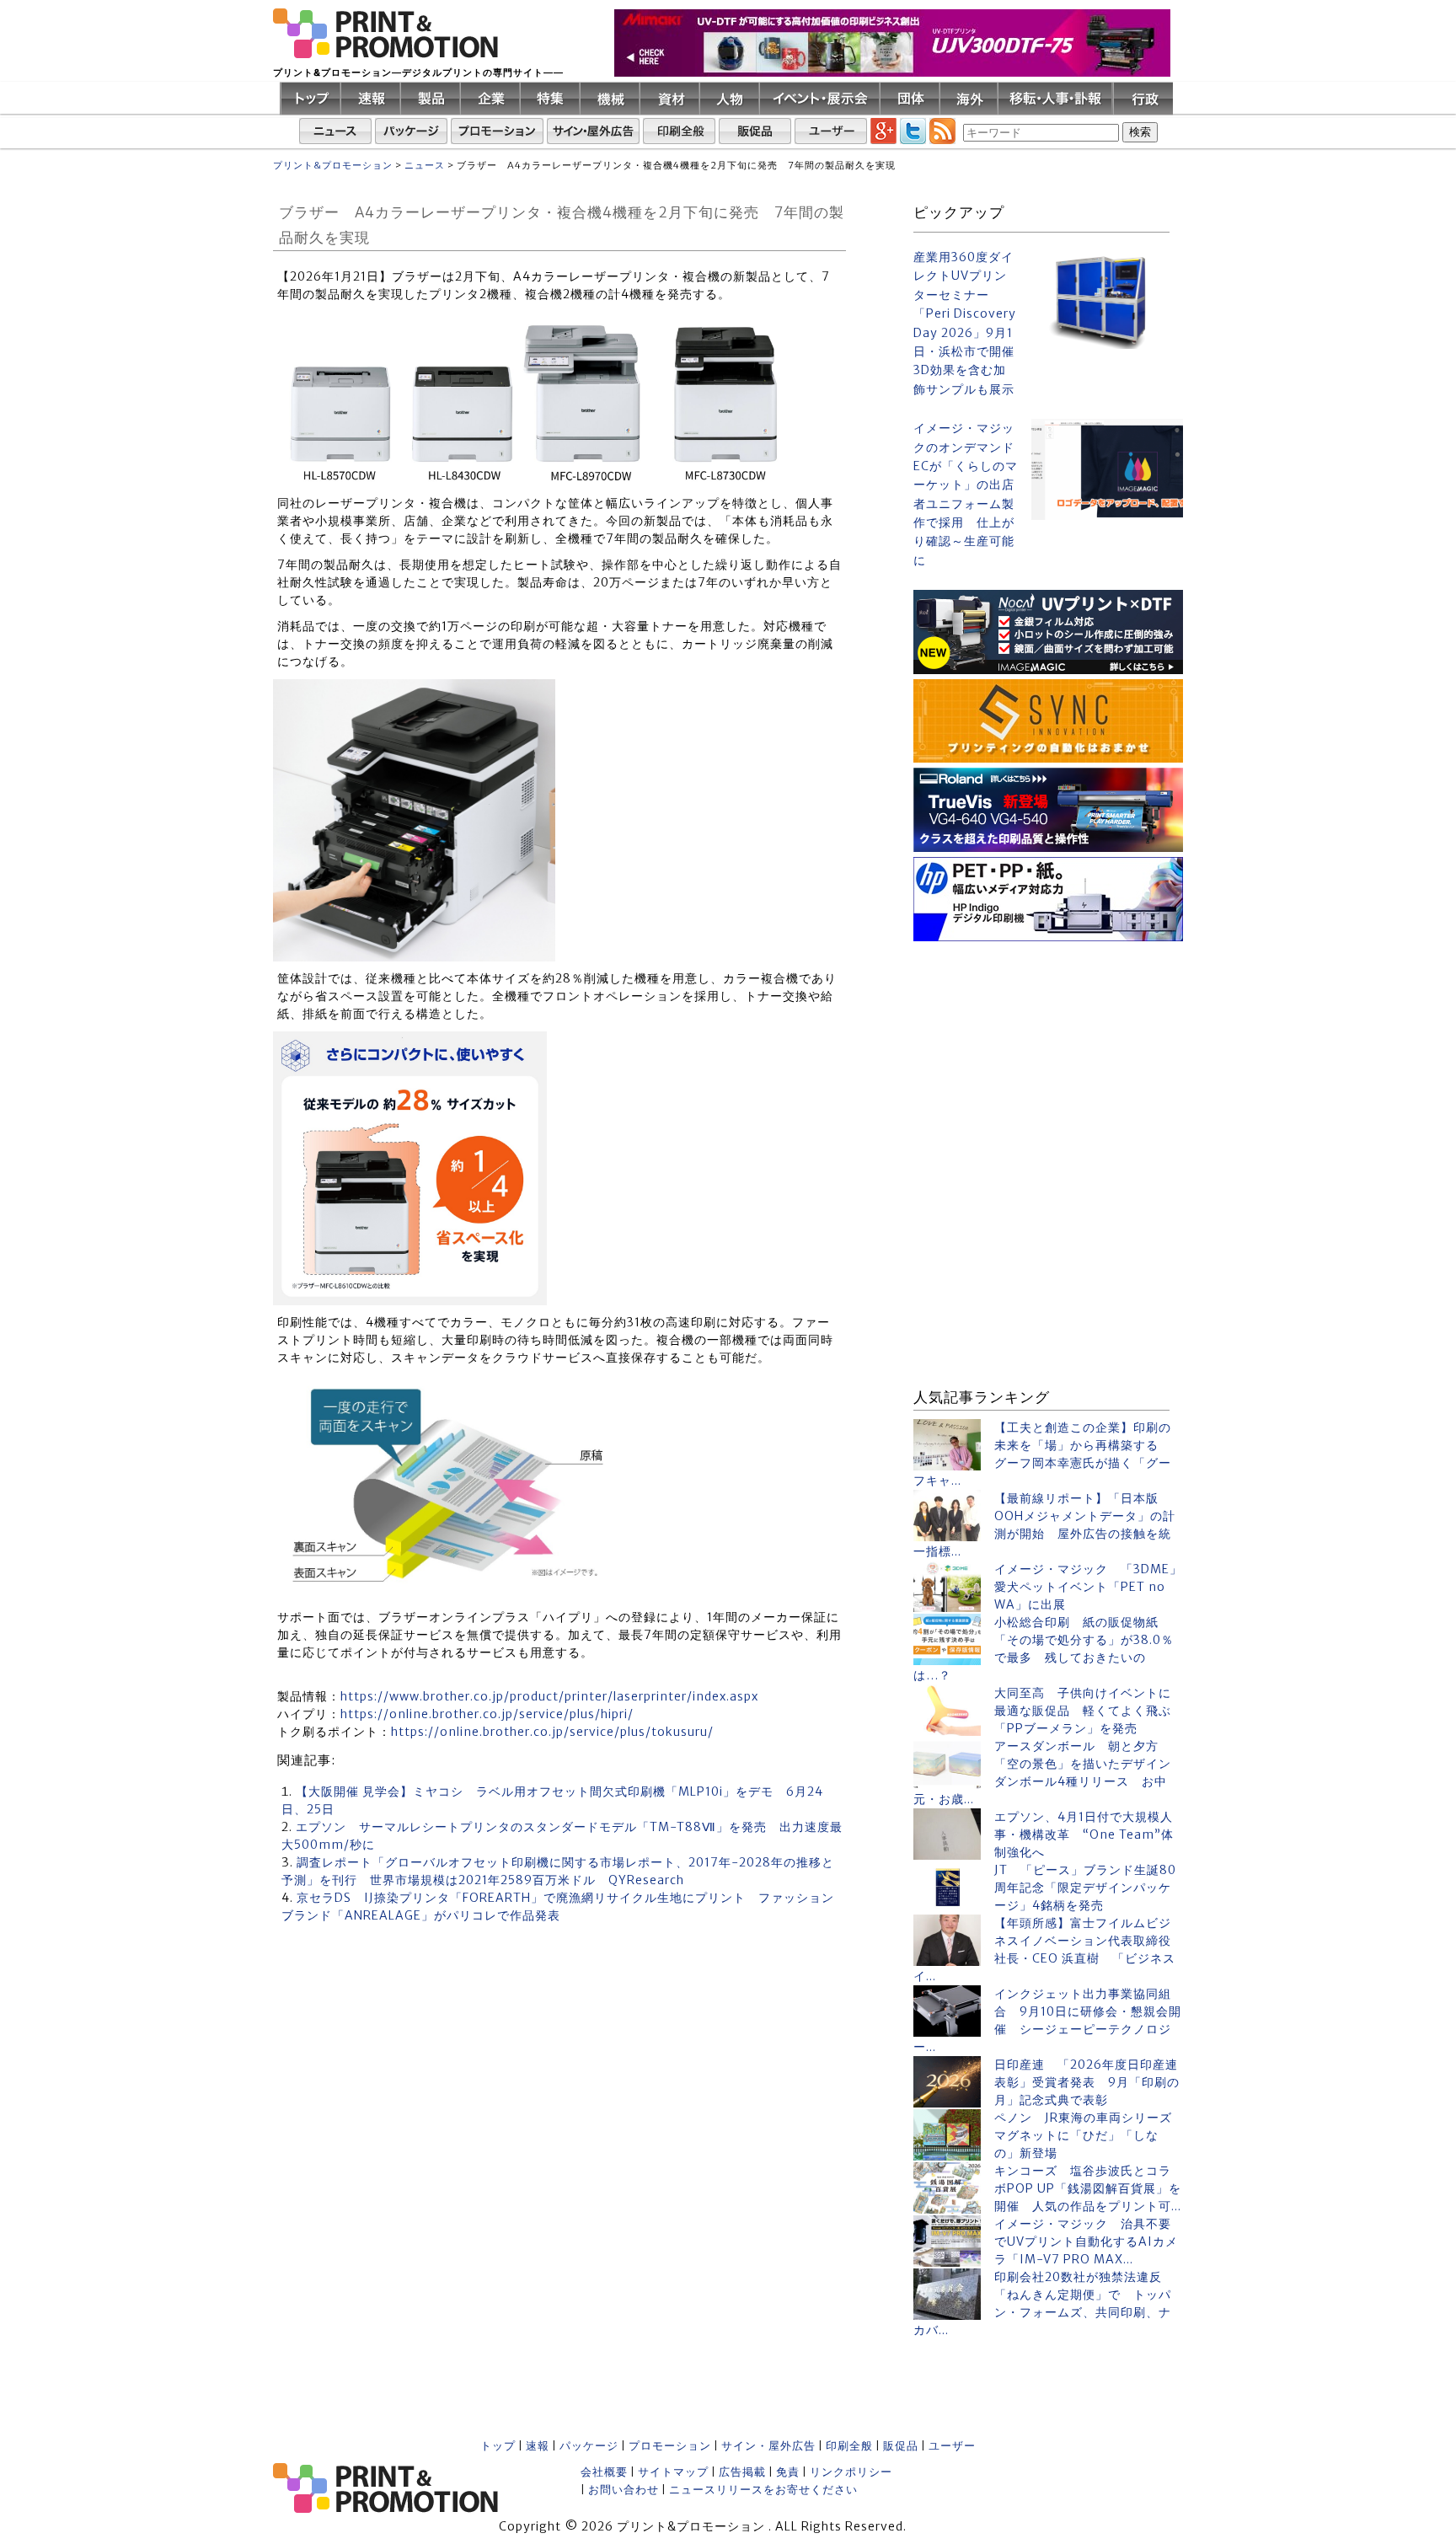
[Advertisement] (1048, 1052)
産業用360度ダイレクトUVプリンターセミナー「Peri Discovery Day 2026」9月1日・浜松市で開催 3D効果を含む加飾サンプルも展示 (966, 323)
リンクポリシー (851, 2472)
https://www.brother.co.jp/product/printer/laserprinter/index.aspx (549, 1696)
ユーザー (952, 2446)
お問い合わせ (624, 2490)
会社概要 (604, 2472)
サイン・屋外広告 (768, 2446)
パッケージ (589, 2446)
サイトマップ (673, 2472)
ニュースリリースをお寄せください (763, 2490)
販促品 (901, 2446)
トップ (498, 2446)
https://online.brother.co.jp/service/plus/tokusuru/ (552, 1732)
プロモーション (670, 2446)
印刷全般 (849, 2446)
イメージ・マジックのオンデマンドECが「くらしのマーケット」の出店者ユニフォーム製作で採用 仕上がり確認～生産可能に (966, 494)
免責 (788, 2472)
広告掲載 (742, 2472)
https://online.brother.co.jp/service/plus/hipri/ (487, 1714)
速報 (538, 2446)
